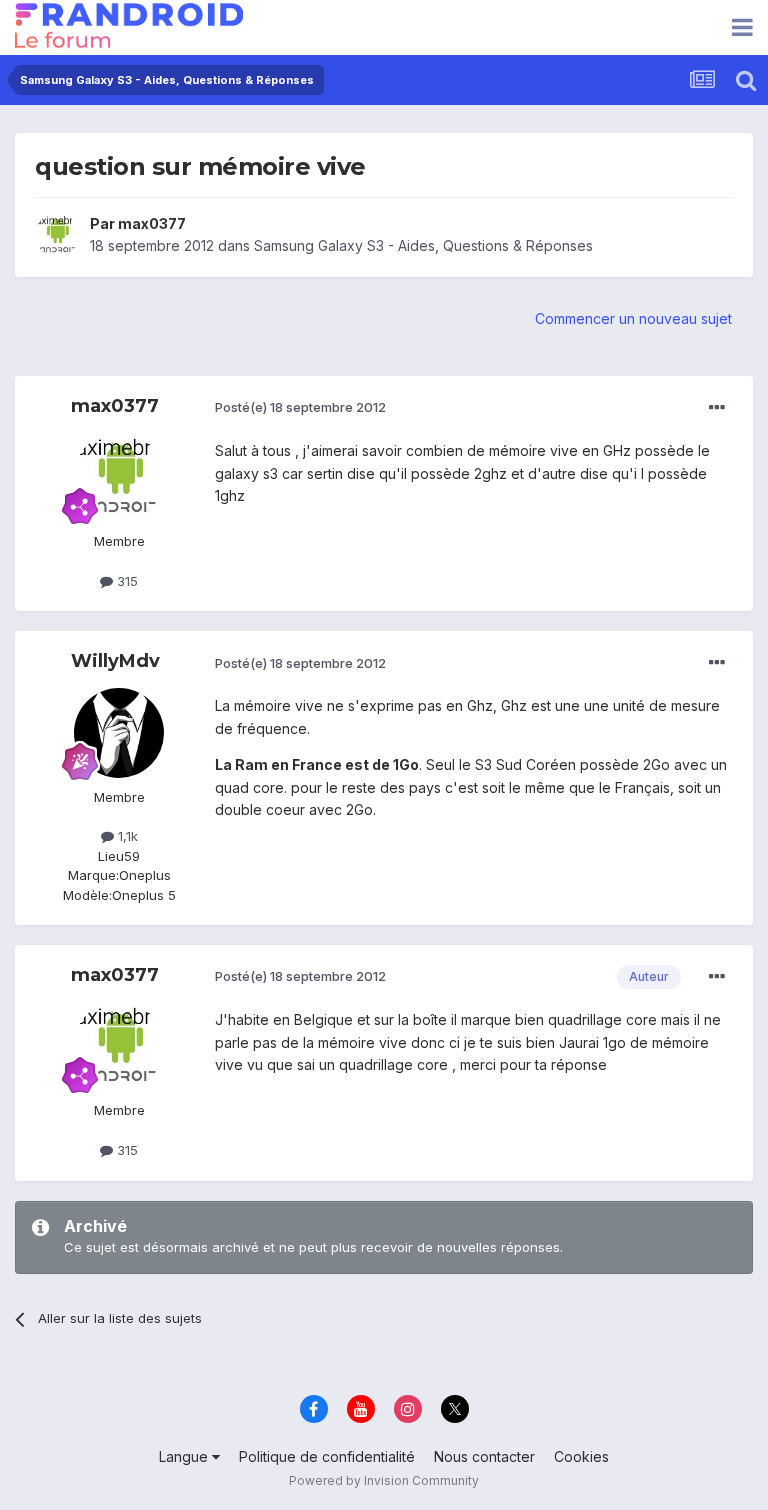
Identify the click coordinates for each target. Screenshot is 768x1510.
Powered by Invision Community (384, 1480)
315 (125, 581)
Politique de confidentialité (327, 1456)
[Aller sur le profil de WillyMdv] (119, 733)
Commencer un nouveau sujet (633, 318)
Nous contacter (484, 1456)
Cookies (581, 1456)
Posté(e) (300, 407)
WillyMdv (115, 661)
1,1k (126, 836)
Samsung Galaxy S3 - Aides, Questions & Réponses (423, 245)
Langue (185, 1456)
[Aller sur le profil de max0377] (57, 235)
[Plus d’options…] (717, 408)
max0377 (152, 223)
